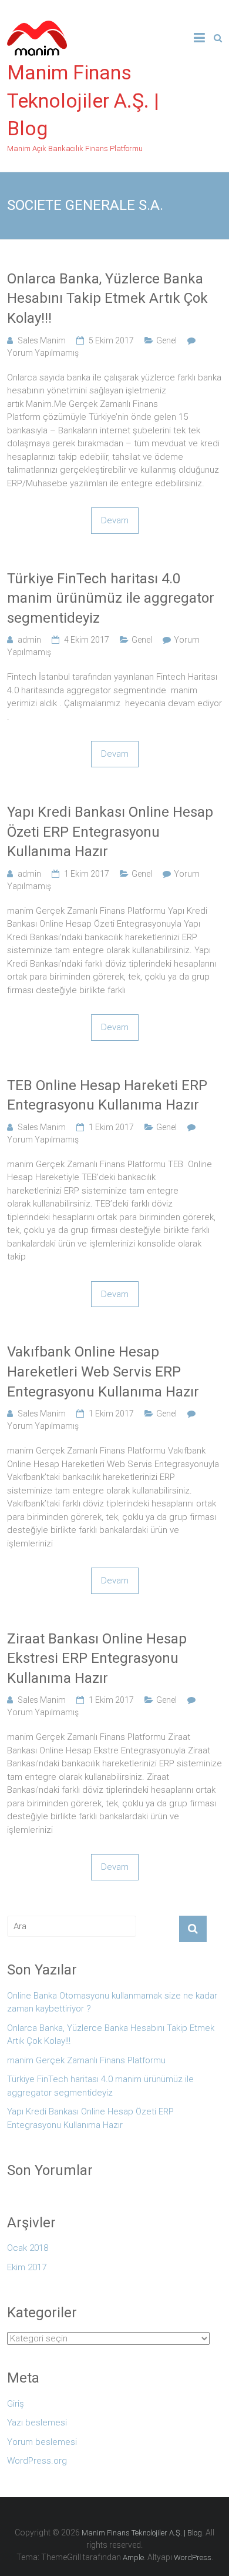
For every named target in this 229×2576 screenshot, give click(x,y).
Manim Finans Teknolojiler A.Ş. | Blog (83, 100)
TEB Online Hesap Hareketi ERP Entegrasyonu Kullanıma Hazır (107, 1095)
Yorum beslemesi (42, 2442)
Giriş (16, 2404)
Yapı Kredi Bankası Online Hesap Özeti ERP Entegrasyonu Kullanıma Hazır (110, 832)
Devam (115, 520)
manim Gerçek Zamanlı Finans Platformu (86, 2060)
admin (29, 640)
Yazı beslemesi (37, 2423)
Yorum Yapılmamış (43, 353)
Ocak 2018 (28, 2248)
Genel (166, 340)
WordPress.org (37, 2461)
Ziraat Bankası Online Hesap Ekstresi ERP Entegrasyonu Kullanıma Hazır (97, 1658)
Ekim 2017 (27, 2267)
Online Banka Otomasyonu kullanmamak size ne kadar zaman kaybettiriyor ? (112, 2002)
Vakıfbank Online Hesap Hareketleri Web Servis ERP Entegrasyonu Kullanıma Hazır (103, 1371)
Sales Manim (42, 340)
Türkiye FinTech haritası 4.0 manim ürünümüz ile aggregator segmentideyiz (111, 598)
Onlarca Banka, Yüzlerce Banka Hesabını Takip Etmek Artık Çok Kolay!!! (107, 298)
